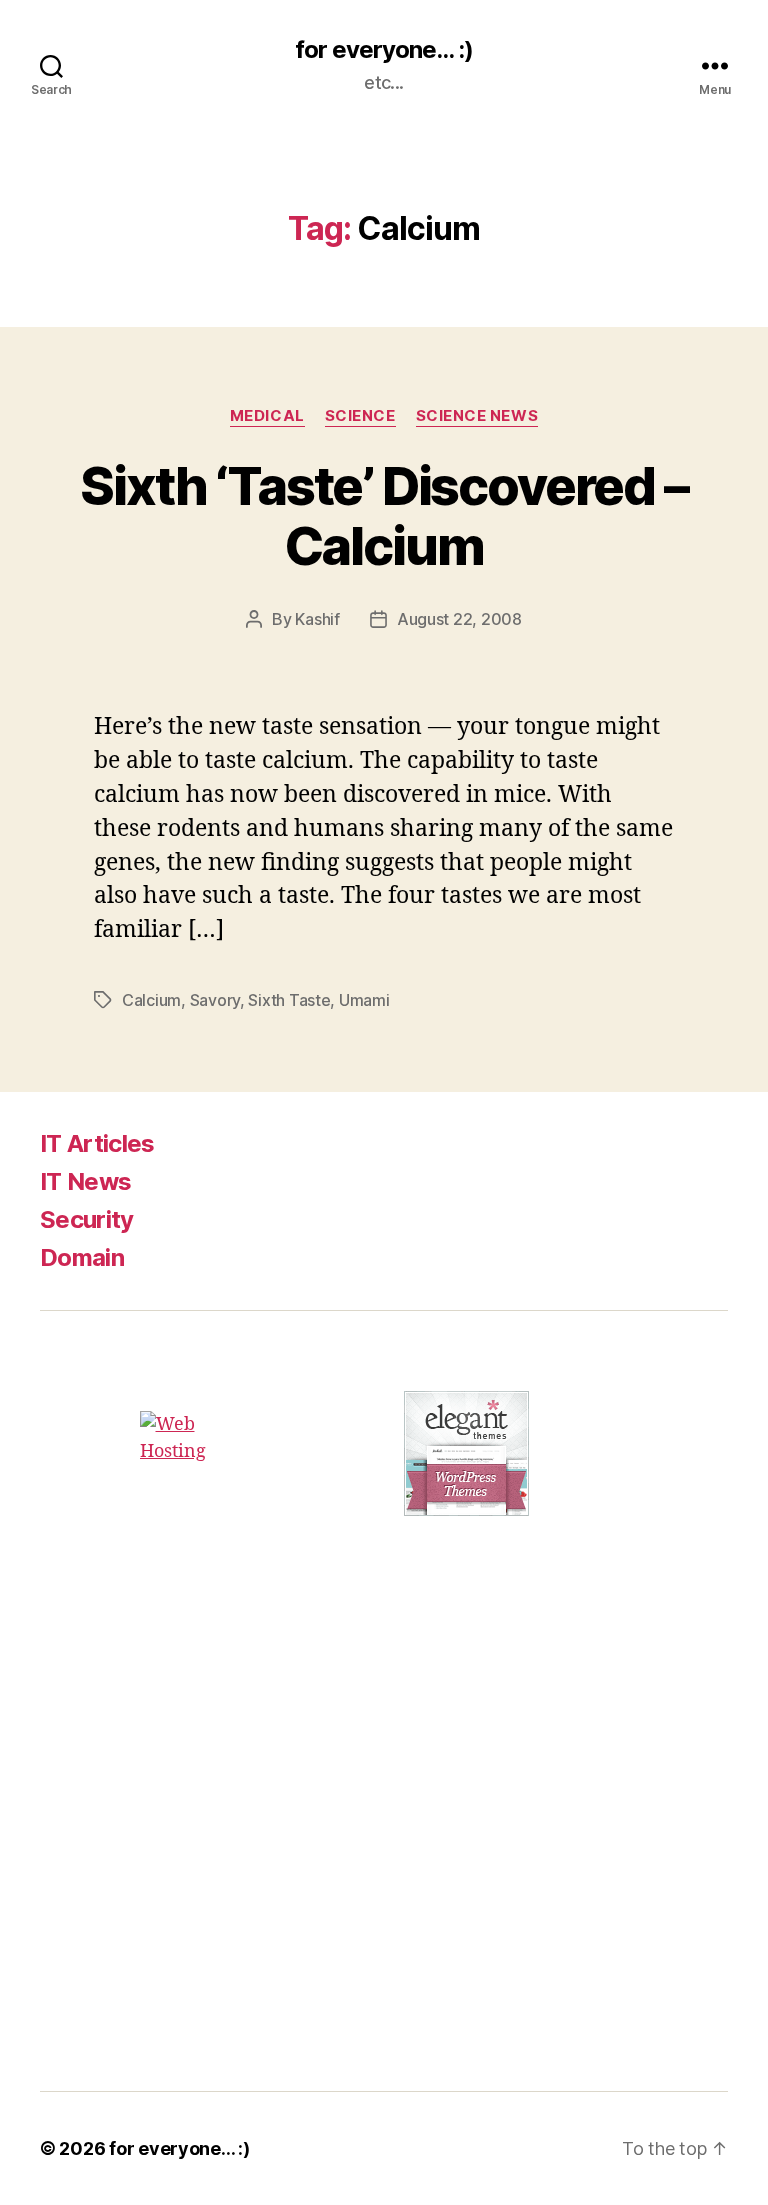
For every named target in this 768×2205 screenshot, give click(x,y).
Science (360, 416)
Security (87, 1219)
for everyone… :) (179, 2148)
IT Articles (97, 1143)
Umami (364, 1000)
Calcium (151, 1000)
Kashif (317, 619)
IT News (85, 1181)
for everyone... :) (384, 50)
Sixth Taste (289, 1000)
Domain (82, 1257)
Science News (477, 416)
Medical (267, 416)
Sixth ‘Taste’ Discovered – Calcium (383, 516)
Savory (215, 1000)
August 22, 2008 (459, 619)
